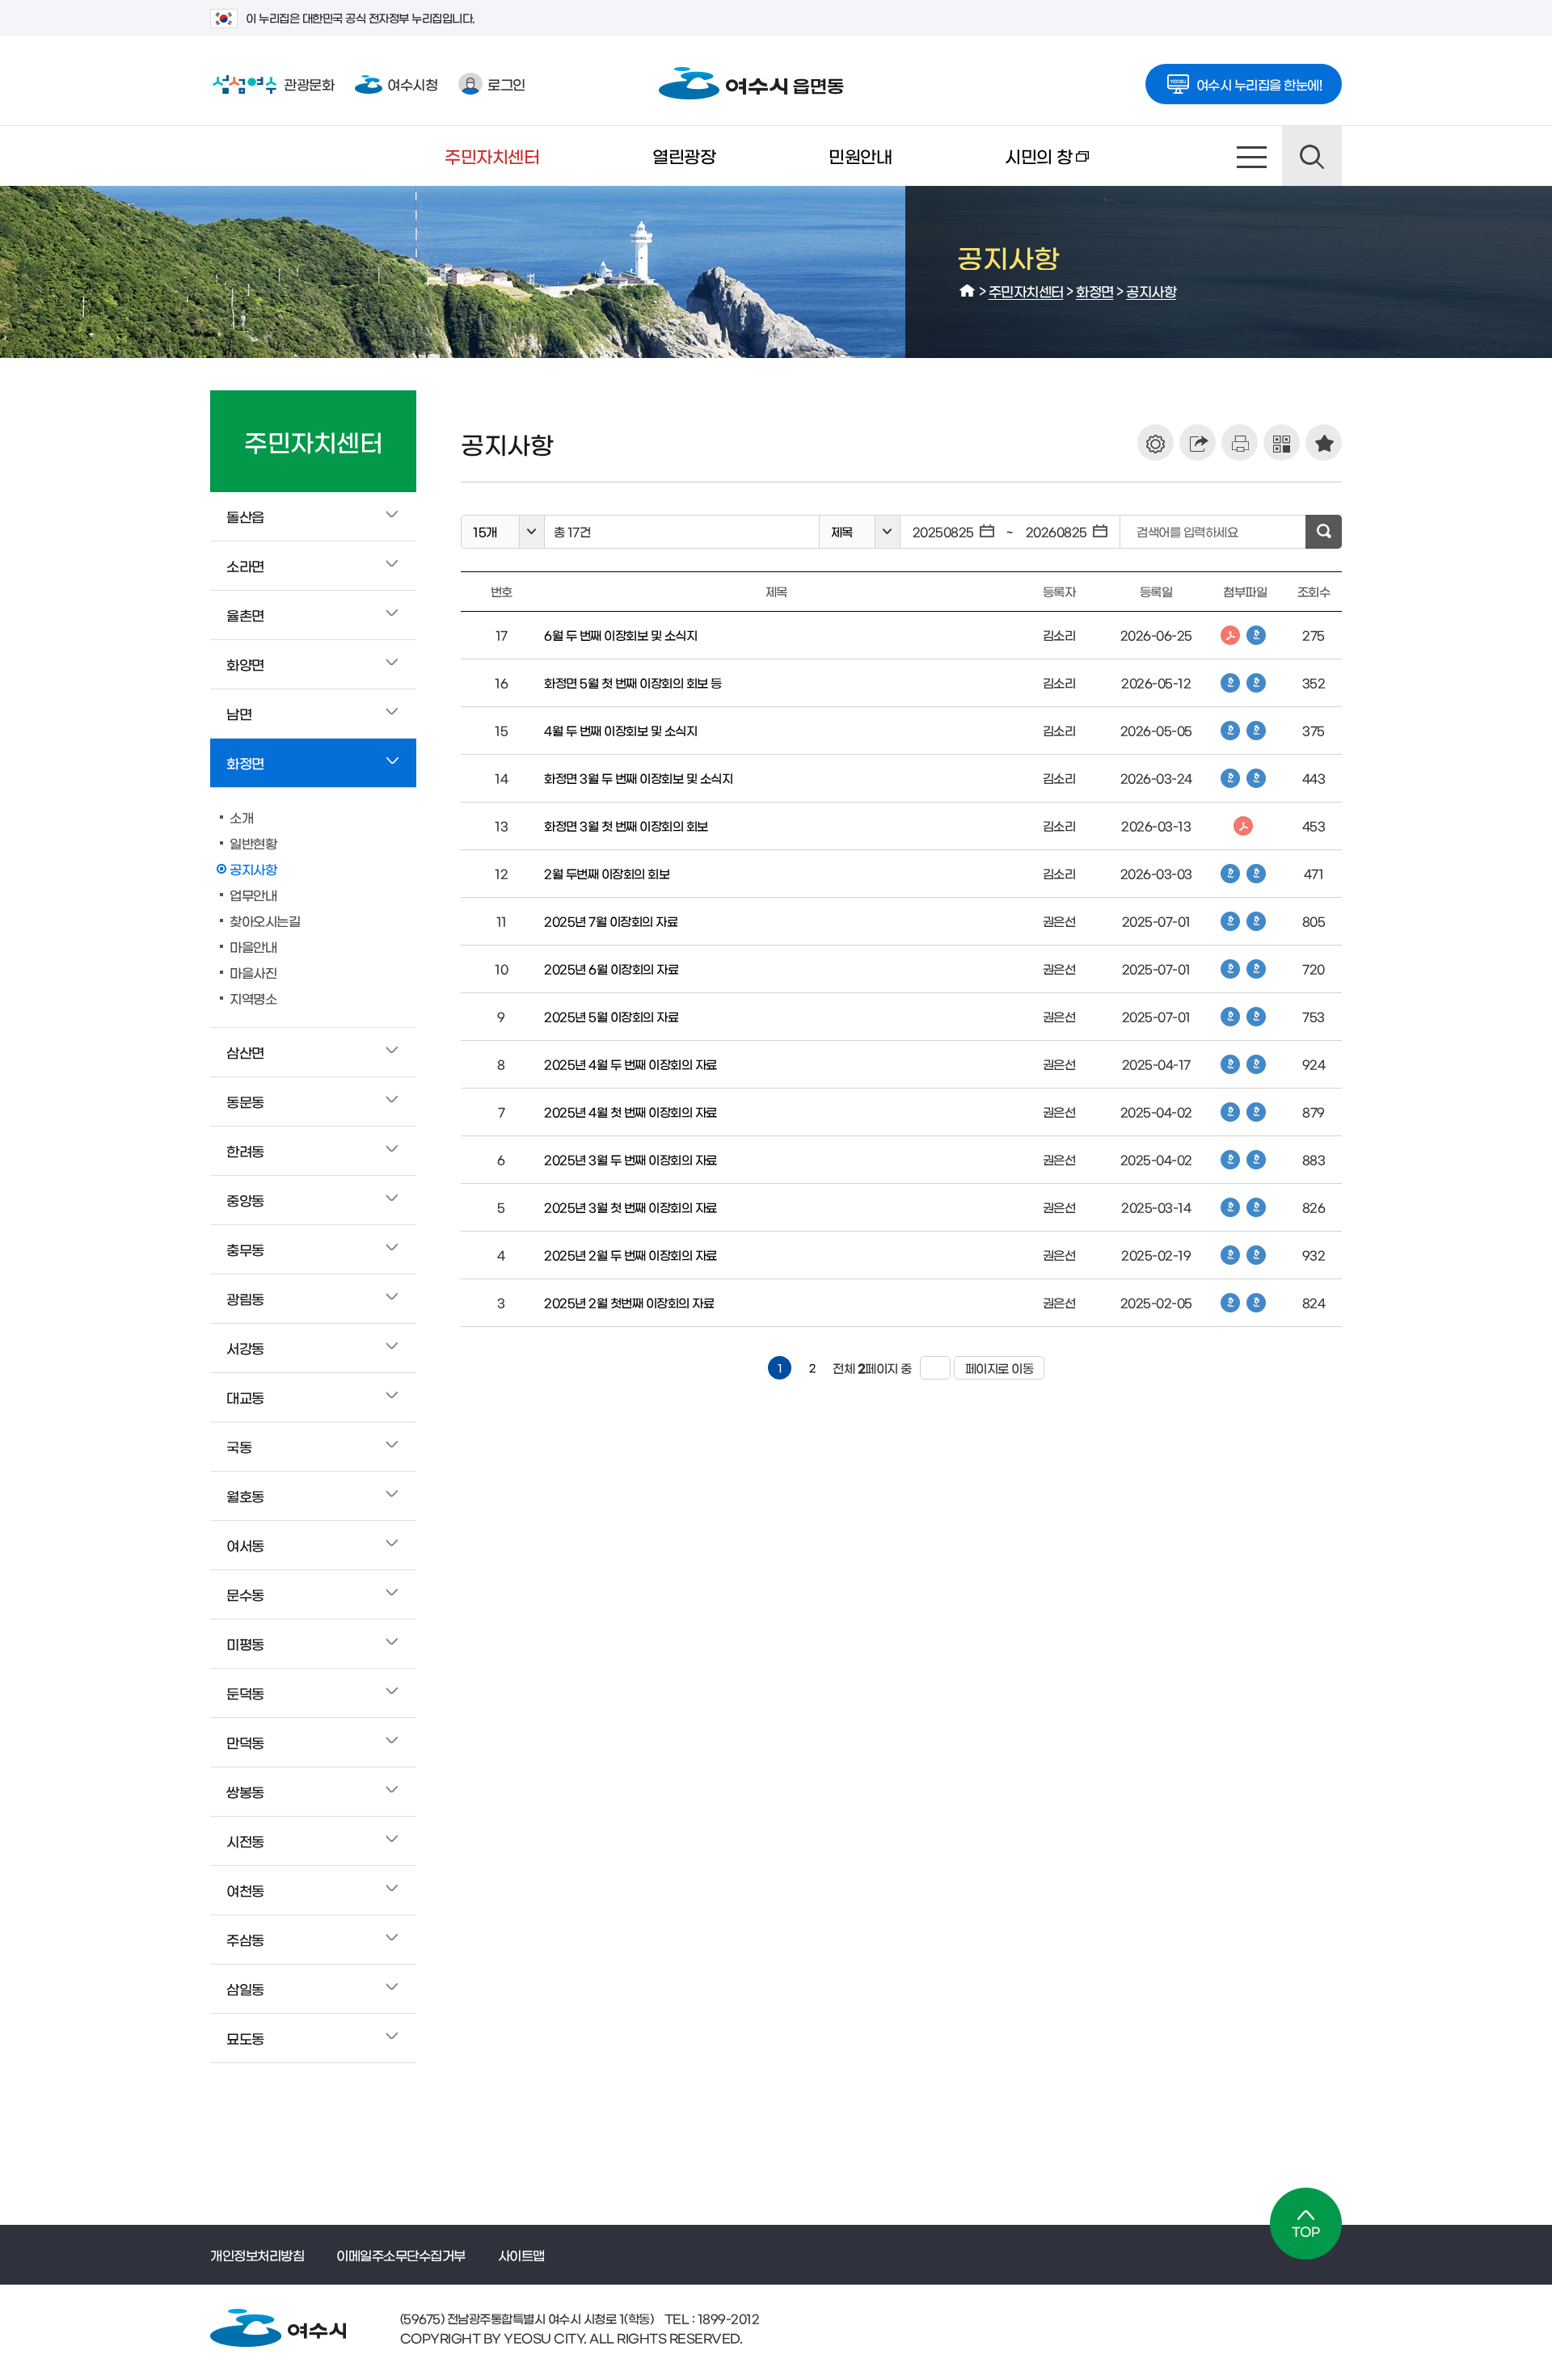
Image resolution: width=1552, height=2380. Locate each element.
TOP (1306, 2224)
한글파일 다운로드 (1256, 635)
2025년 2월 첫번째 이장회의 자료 (629, 1302)
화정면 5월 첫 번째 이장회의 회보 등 (633, 682)
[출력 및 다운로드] (1240, 442)
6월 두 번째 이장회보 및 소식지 (620, 635)
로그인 (506, 84)
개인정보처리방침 (257, 2255)
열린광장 (684, 156)
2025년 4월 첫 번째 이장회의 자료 (630, 1112)
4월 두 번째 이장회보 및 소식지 (620, 730)
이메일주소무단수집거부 (401, 2255)
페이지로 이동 (994, 1368)
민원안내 (860, 156)
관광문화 (272, 84)
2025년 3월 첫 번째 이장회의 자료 (630, 1207)
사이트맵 (1252, 156)
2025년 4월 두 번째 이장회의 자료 (630, 1064)
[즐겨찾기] (1324, 442)
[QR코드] (1282, 442)
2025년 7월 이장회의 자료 (611, 921)
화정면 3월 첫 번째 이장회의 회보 (626, 826)
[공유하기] (1198, 442)
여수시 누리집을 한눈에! (1259, 84)
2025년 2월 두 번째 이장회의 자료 (630, 1255)
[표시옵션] (1156, 442)
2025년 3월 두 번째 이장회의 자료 (630, 1159)
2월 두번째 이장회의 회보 (607, 873)
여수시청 (412, 84)
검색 (1312, 156)
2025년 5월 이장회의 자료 (611, 1016)
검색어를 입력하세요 (1187, 531)
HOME (968, 291)
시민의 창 (1010, 166)
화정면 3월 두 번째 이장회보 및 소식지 (638, 778)
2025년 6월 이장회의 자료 (611, 969)
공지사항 (1151, 291)
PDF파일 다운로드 (1230, 635)
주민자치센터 (492, 156)
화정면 (1095, 291)
